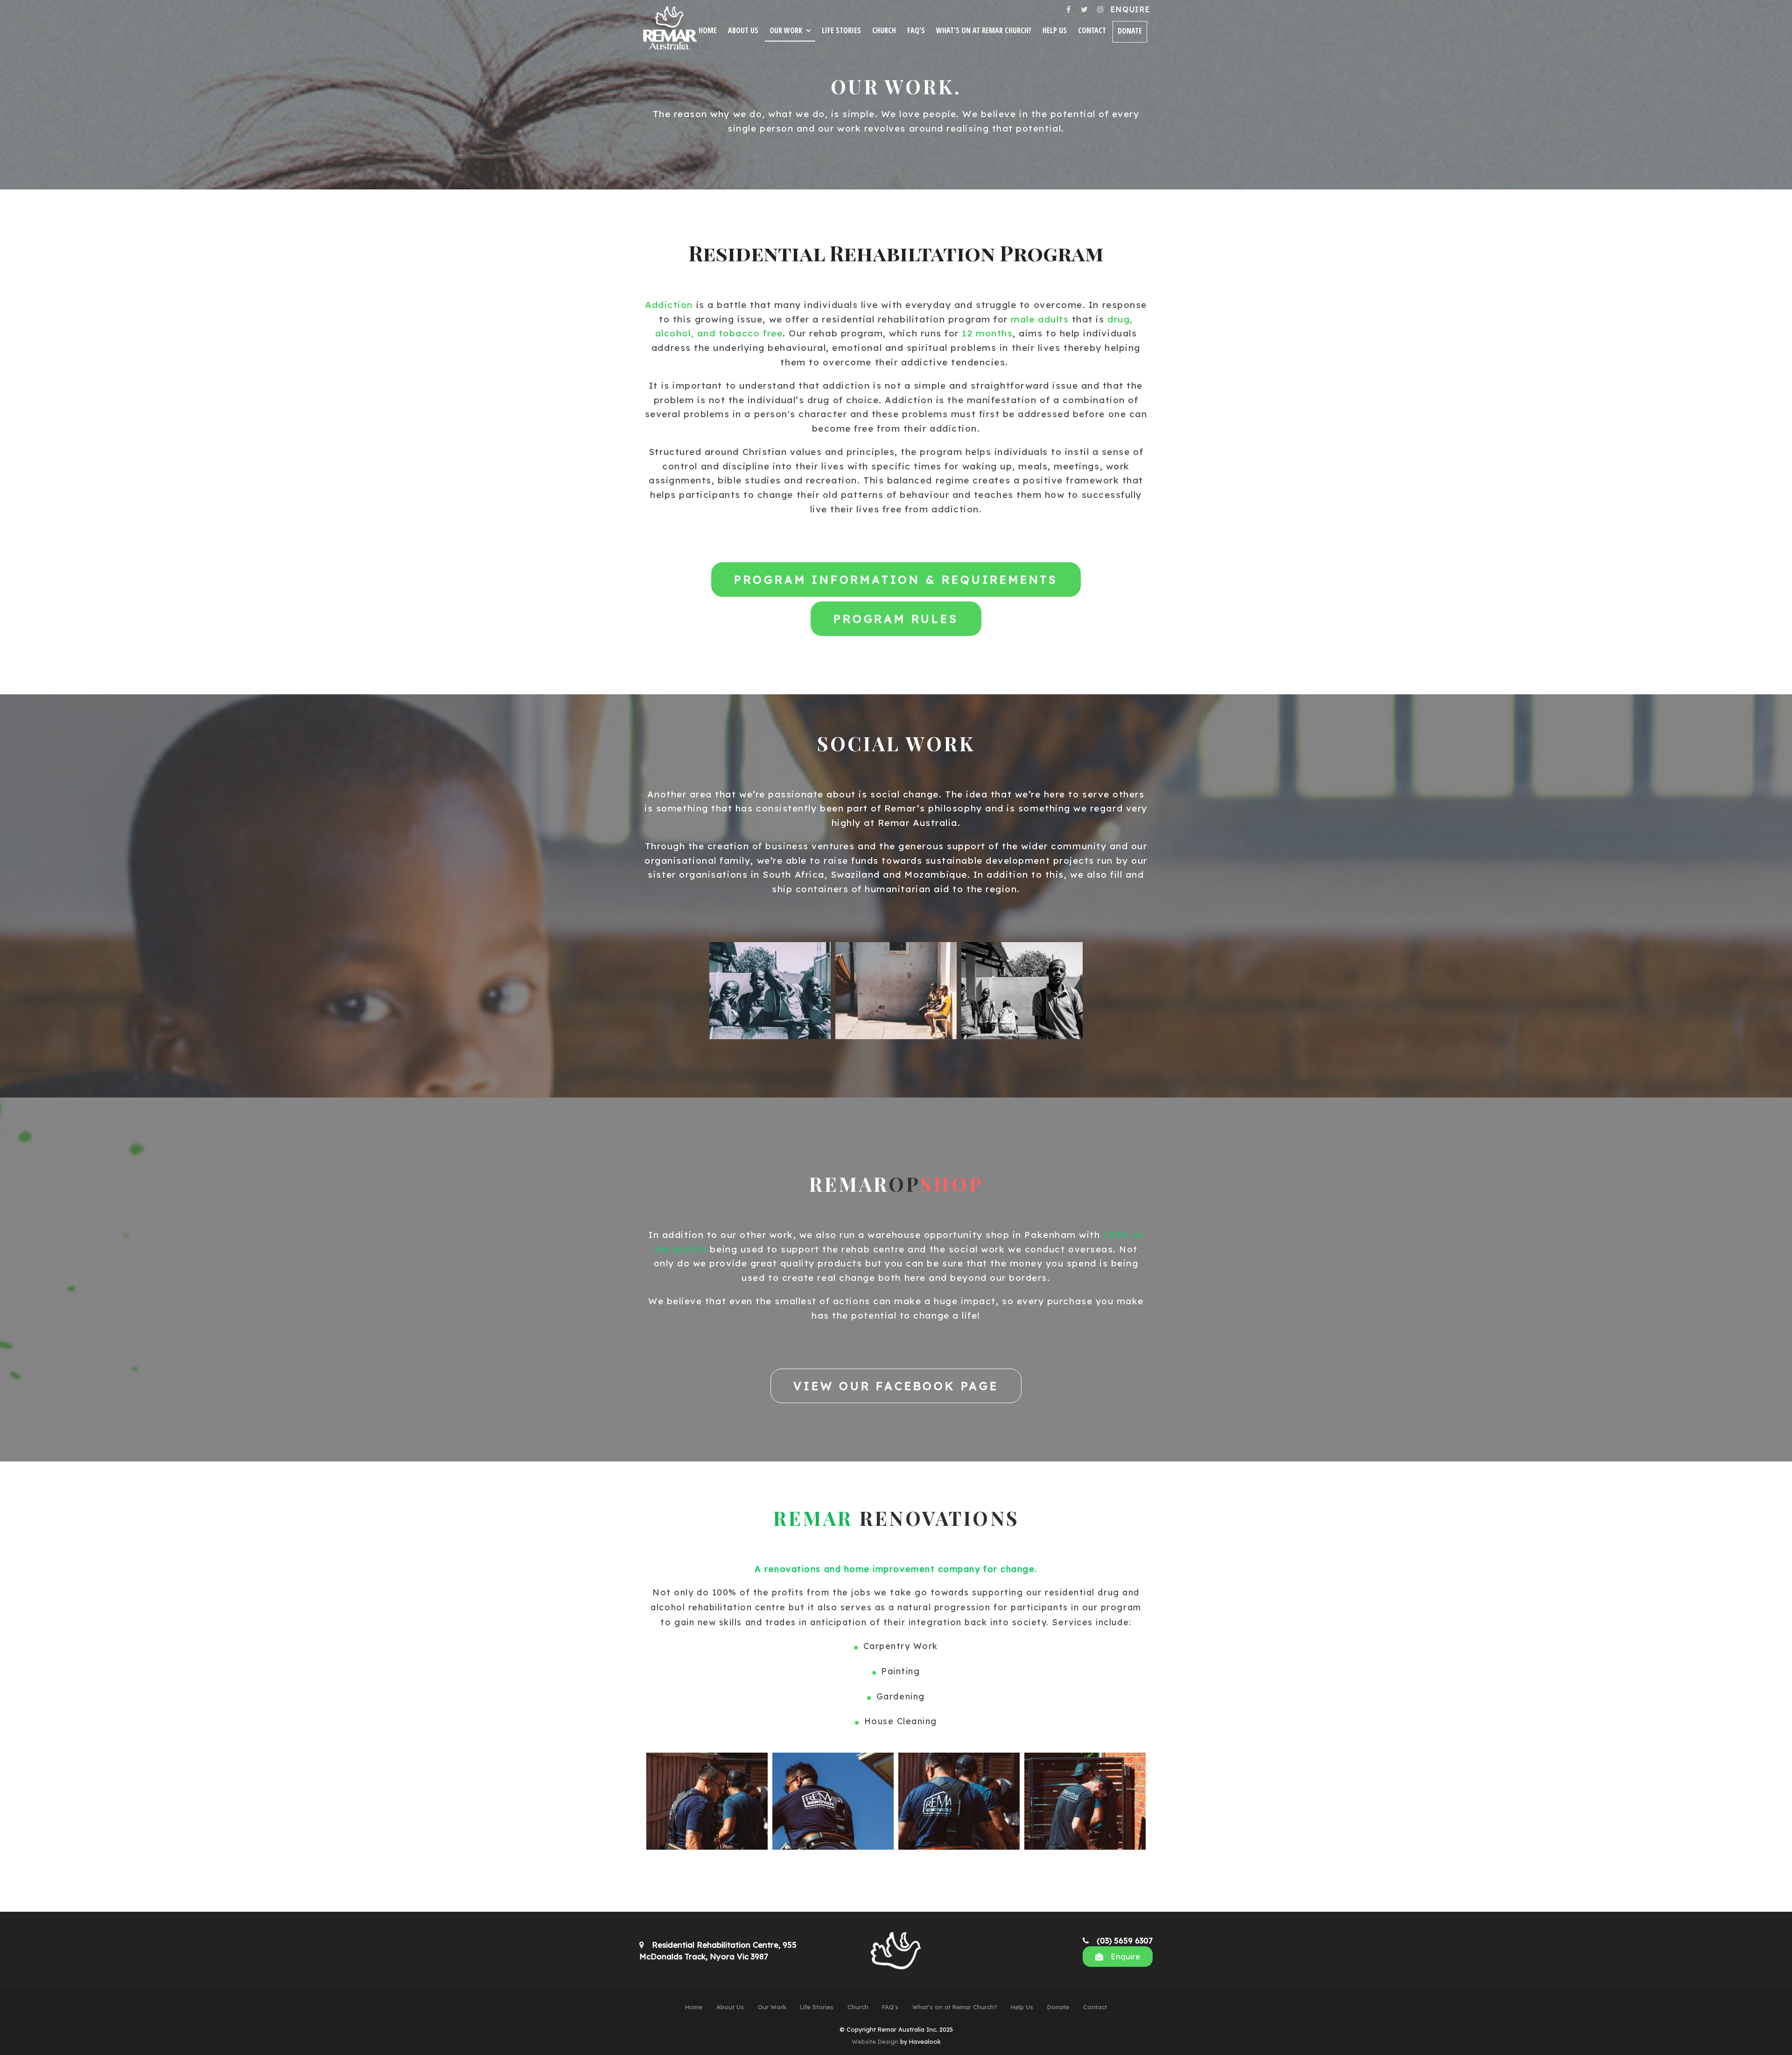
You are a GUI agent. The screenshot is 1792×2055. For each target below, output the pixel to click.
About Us (743, 30)
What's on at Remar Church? (984, 30)
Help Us (1055, 30)
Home (708, 30)
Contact (1092, 30)
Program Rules (896, 619)
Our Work (786, 30)
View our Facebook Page (896, 1386)
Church (884, 30)
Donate (1130, 31)
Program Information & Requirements (896, 580)
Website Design (875, 2041)
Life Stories (841, 30)
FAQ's (916, 30)
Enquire (1130, 9)
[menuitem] (694, 2007)
